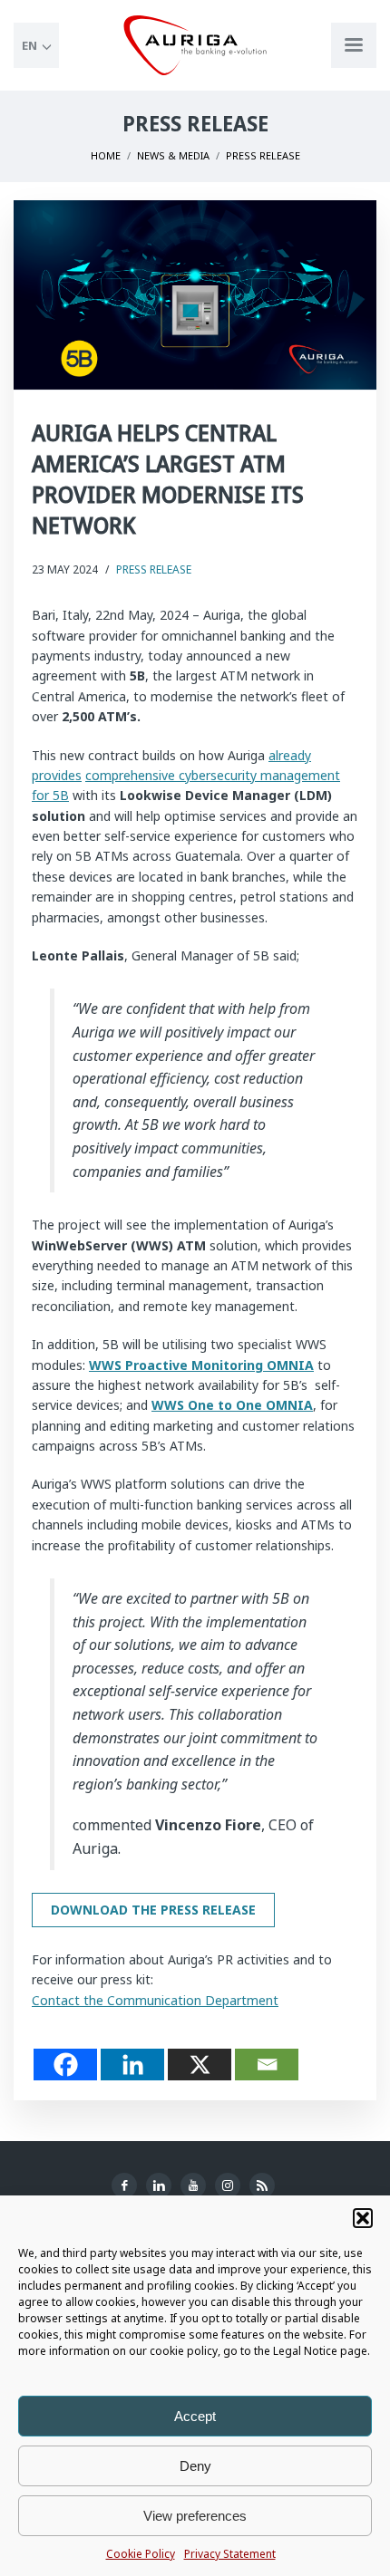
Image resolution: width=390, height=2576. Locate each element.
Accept (195, 2416)
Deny (195, 2466)
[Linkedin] (132, 2065)
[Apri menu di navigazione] (354, 45)
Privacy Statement (230, 2554)
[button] (363, 2218)
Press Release (154, 569)
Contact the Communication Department (155, 2000)
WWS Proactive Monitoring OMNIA (201, 1365)
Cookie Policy (141, 2554)
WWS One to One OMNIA (232, 1405)
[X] (200, 2065)
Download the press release (153, 1910)
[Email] (267, 2065)
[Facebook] (65, 2065)
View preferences (195, 2516)
